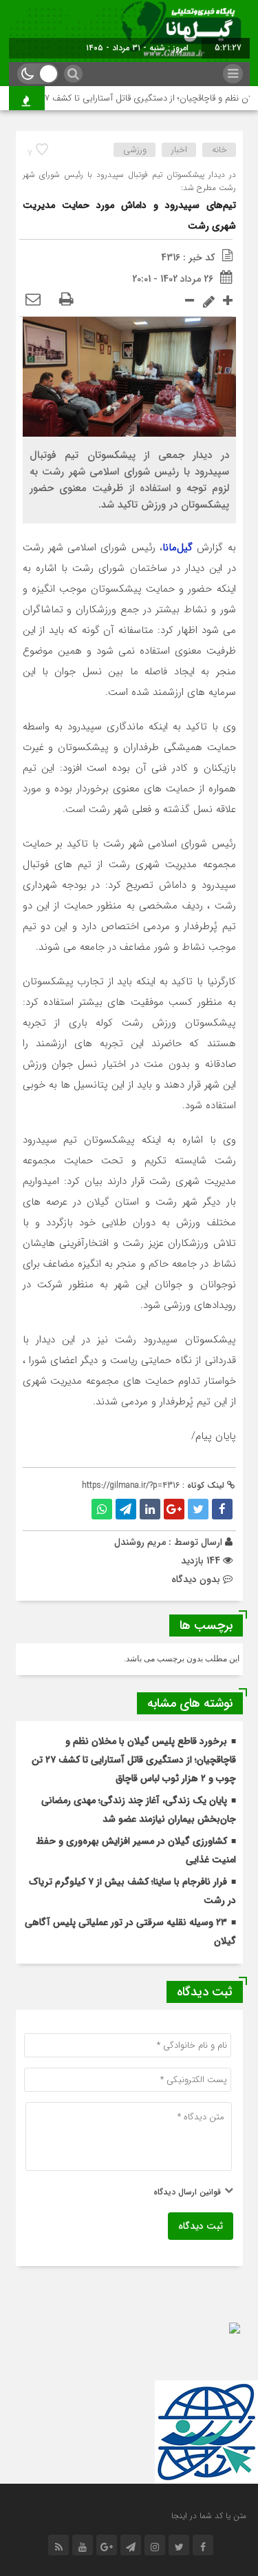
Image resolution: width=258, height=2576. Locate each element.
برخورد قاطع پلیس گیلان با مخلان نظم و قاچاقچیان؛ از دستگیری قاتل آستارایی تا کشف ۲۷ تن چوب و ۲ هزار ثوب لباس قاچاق (134, 1760)
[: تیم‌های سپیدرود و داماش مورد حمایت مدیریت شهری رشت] (33, 300)
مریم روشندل (140, 1542)
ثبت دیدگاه (201, 2226)
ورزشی (135, 150)
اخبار (179, 150)
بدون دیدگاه (196, 1579)
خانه (219, 150)
